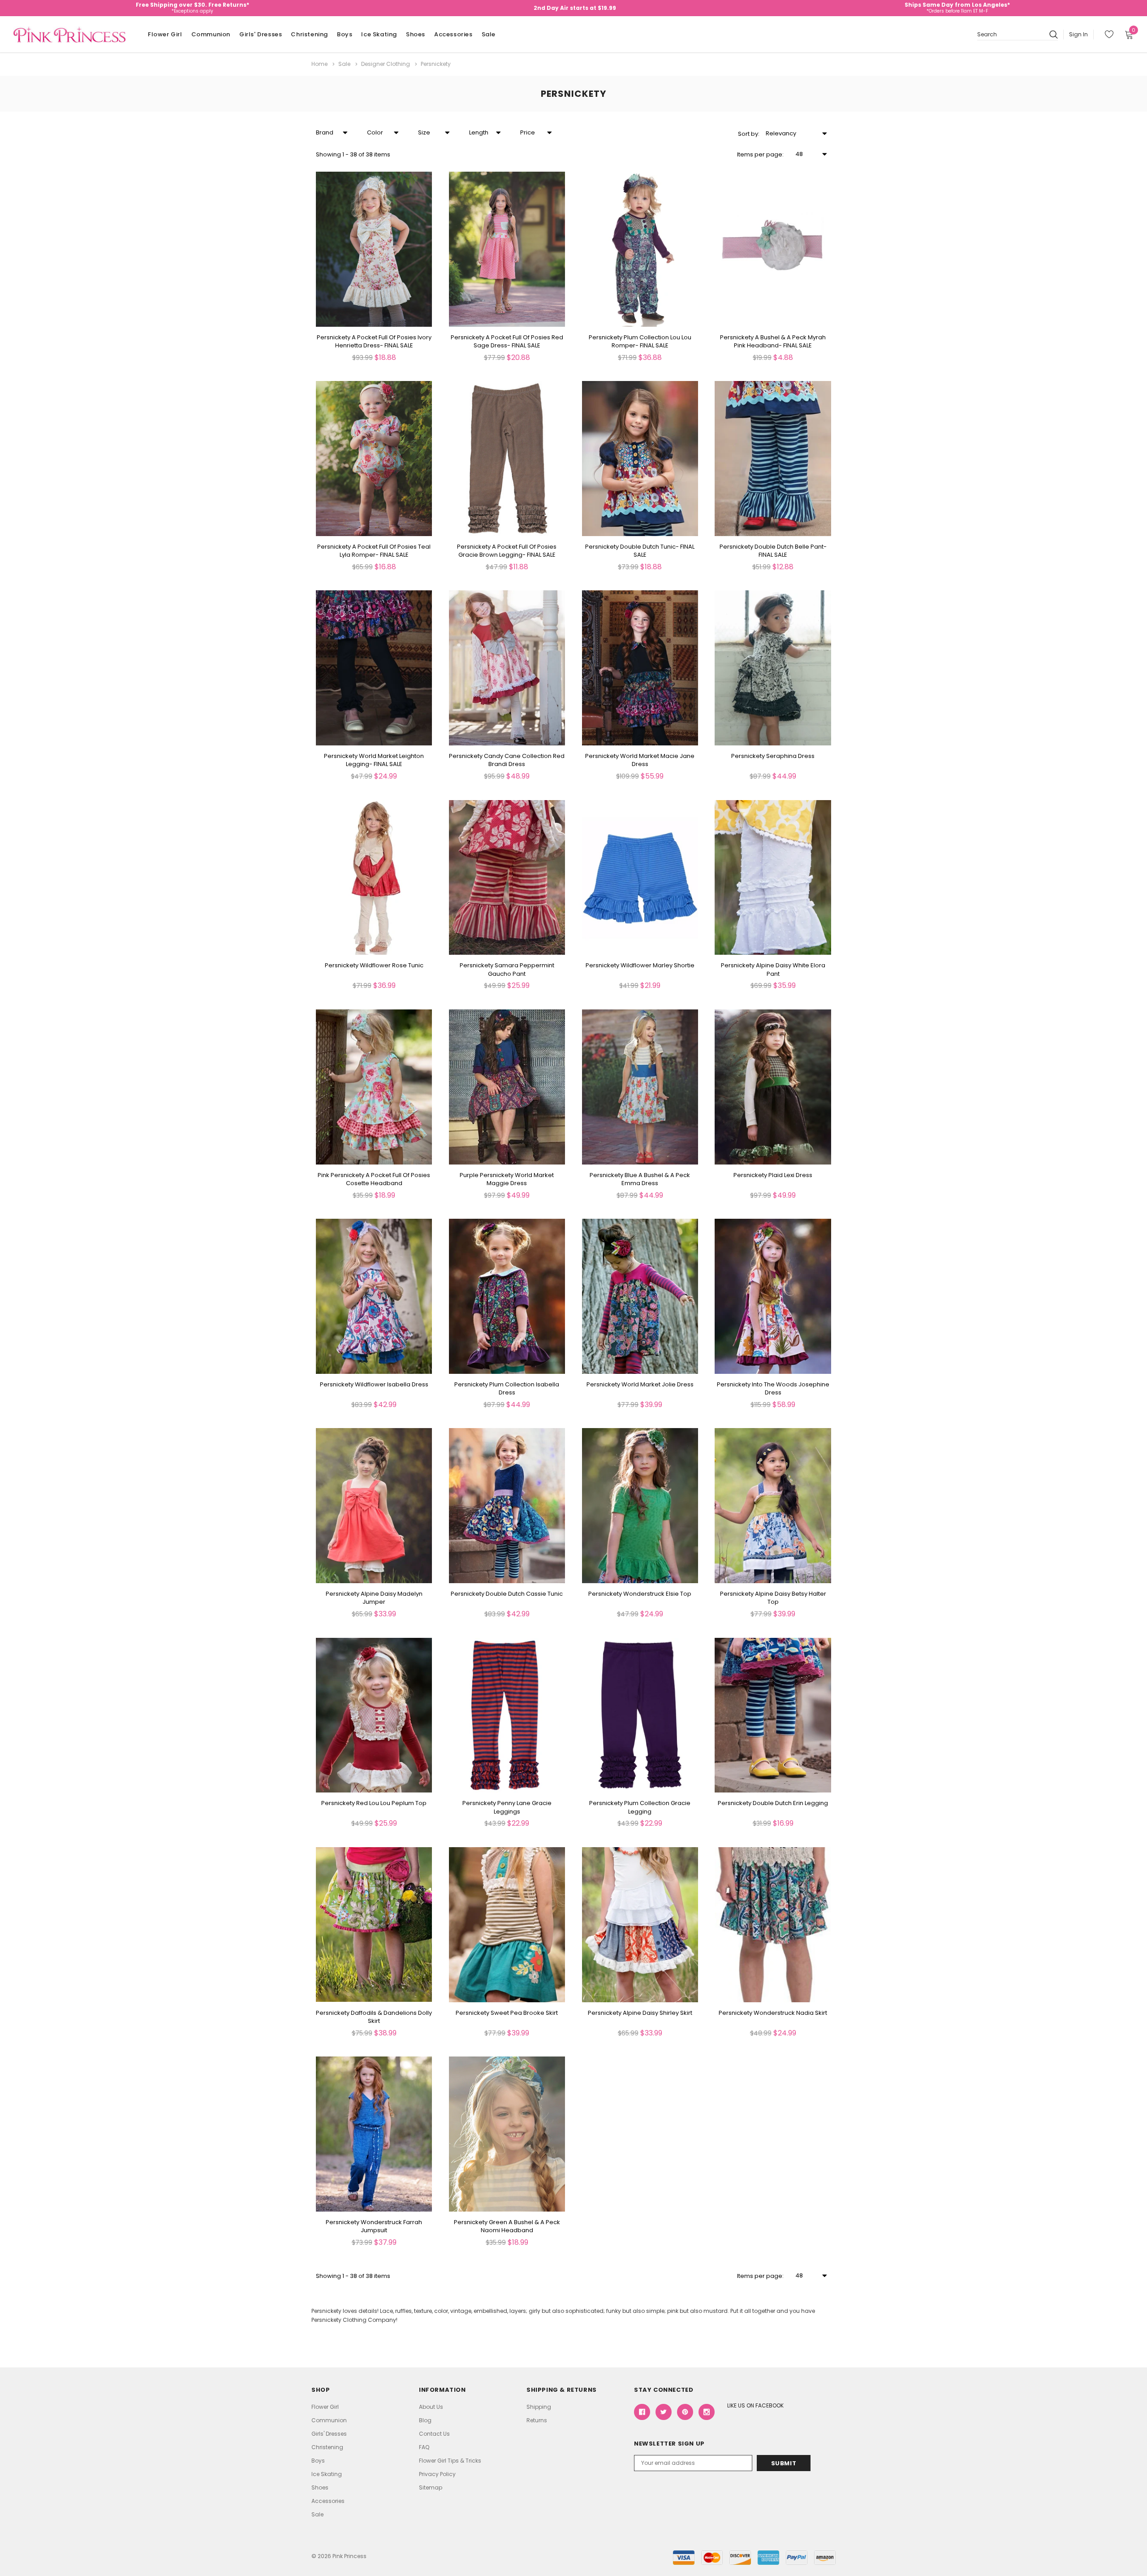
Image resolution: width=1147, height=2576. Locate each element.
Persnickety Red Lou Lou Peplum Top (374, 1803)
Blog (425, 2420)
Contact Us (434, 2434)
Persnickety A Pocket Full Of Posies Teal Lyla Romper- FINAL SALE (374, 551)
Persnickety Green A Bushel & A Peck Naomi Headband (507, 2226)
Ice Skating (379, 34)
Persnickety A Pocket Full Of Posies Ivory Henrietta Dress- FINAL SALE (374, 342)
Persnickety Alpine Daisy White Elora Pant (773, 970)
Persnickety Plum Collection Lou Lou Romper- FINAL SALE (640, 342)
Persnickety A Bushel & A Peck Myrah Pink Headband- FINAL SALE (773, 342)
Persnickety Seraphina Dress (773, 756)
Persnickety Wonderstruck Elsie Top (640, 1594)
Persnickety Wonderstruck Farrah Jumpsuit (374, 2226)
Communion (211, 34)
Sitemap (431, 2487)
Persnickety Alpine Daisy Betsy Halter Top (773, 1598)
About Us (431, 2407)
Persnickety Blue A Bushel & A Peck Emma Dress (640, 1179)
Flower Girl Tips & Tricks (450, 2461)
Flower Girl (165, 34)
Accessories (453, 34)
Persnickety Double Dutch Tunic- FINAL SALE (640, 551)
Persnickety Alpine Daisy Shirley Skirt (640, 2013)
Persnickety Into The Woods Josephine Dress (773, 1389)
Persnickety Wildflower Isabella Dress (374, 1385)
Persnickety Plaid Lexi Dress (773, 1175)
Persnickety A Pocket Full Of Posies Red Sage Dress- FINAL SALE (507, 342)
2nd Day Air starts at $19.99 (575, 8)
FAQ (424, 2447)
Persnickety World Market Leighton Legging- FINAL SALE (374, 760)
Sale (489, 34)
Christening (309, 34)
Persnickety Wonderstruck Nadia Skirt (773, 2013)
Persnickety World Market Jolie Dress (640, 1385)
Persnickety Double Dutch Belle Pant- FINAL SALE (773, 551)
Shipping (539, 2407)
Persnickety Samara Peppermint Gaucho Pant (507, 970)
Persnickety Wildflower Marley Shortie (640, 965)
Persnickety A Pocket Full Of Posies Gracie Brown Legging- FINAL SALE (507, 551)
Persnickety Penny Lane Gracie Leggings (507, 1807)
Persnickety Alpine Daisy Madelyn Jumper (374, 1598)
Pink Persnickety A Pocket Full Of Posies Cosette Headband (374, 1179)
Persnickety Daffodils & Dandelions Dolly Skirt (374, 2017)
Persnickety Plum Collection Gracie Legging (640, 1807)
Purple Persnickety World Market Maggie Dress (507, 1179)
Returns (537, 2420)
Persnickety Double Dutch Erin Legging (773, 1803)
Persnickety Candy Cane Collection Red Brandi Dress (507, 760)
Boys (345, 34)
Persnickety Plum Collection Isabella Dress (507, 1389)
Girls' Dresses (261, 34)
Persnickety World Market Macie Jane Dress (640, 760)
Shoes (416, 34)
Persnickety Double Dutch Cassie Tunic (507, 1594)
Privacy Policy (437, 2474)
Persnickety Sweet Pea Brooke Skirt (507, 2013)
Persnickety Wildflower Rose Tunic (374, 965)
